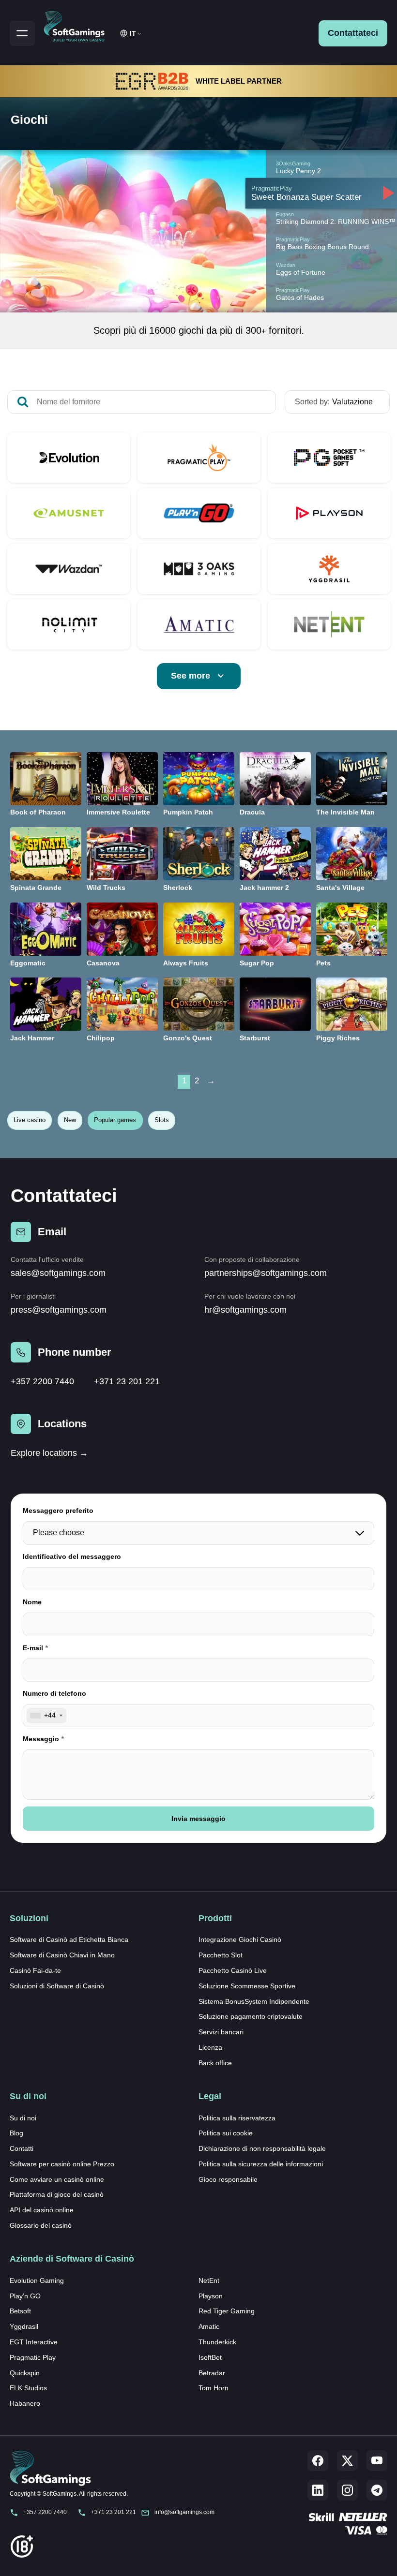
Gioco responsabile (228, 2179)
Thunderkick (217, 2342)
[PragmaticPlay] (199, 458)
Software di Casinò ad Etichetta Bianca (69, 1939)
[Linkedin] (318, 2490)
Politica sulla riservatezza (237, 2118)
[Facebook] (318, 2461)
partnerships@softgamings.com (266, 1273)
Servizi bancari (221, 2032)
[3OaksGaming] (199, 569)
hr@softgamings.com (245, 1310)
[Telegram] (377, 2490)
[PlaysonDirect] (329, 513)
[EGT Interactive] (69, 513)
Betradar (212, 2373)
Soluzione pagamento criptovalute (251, 2016)
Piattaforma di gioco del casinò (57, 2194)
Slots (162, 1120)
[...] (321, 193)
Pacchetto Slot (221, 1955)
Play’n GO (25, 2296)
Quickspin (25, 2373)
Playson (211, 2296)
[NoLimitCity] (69, 624)
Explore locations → (49, 1453)
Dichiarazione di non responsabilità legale (262, 2148)
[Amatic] (199, 624)
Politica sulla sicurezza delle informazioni (261, 2164)
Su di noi (23, 2118)
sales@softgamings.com (58, 1273)
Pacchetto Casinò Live (233, 1970)
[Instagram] (347, 2490)
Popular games (115, 1120)
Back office (215, 2063)
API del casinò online (42, 2210)
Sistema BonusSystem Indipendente (254, 2001)
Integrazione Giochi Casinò (240, 1939)
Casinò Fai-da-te (35, 1970)
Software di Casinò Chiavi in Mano (62, 1955)
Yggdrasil (24, 2326)
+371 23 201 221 (127, 1381)
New (70, 1120)
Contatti (22, 2148)
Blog (16, 2133)
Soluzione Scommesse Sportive (247, 1986)
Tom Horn (214, 2388)
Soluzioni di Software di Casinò (57, 1986)
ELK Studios (28, 2388)
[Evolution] (69, 458)
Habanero (25, 2403)
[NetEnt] (329, 624)
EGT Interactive (34, 2342)
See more (191, 676)
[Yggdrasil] (329, 569)
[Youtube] (377, 2461)
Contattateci (353, 33)
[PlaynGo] (199, 513)
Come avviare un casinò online (57, 2179)
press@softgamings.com (59, 1310)
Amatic (209, 2326)
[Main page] (78, 25)
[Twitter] (347, 2461)
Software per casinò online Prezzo (62, 2164)
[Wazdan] (69, 569)
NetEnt (209, 2280)
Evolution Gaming (37, 2280)
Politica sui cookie (226, 2133)
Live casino (30, 1120)
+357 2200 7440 (42, 1381)
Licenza (210, 2047)
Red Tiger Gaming (227, 2311)
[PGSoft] (329, 458)
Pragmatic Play (33, 2357)
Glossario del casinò (41, 2225)
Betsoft (20, 2311)
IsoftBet (210, 2357)
